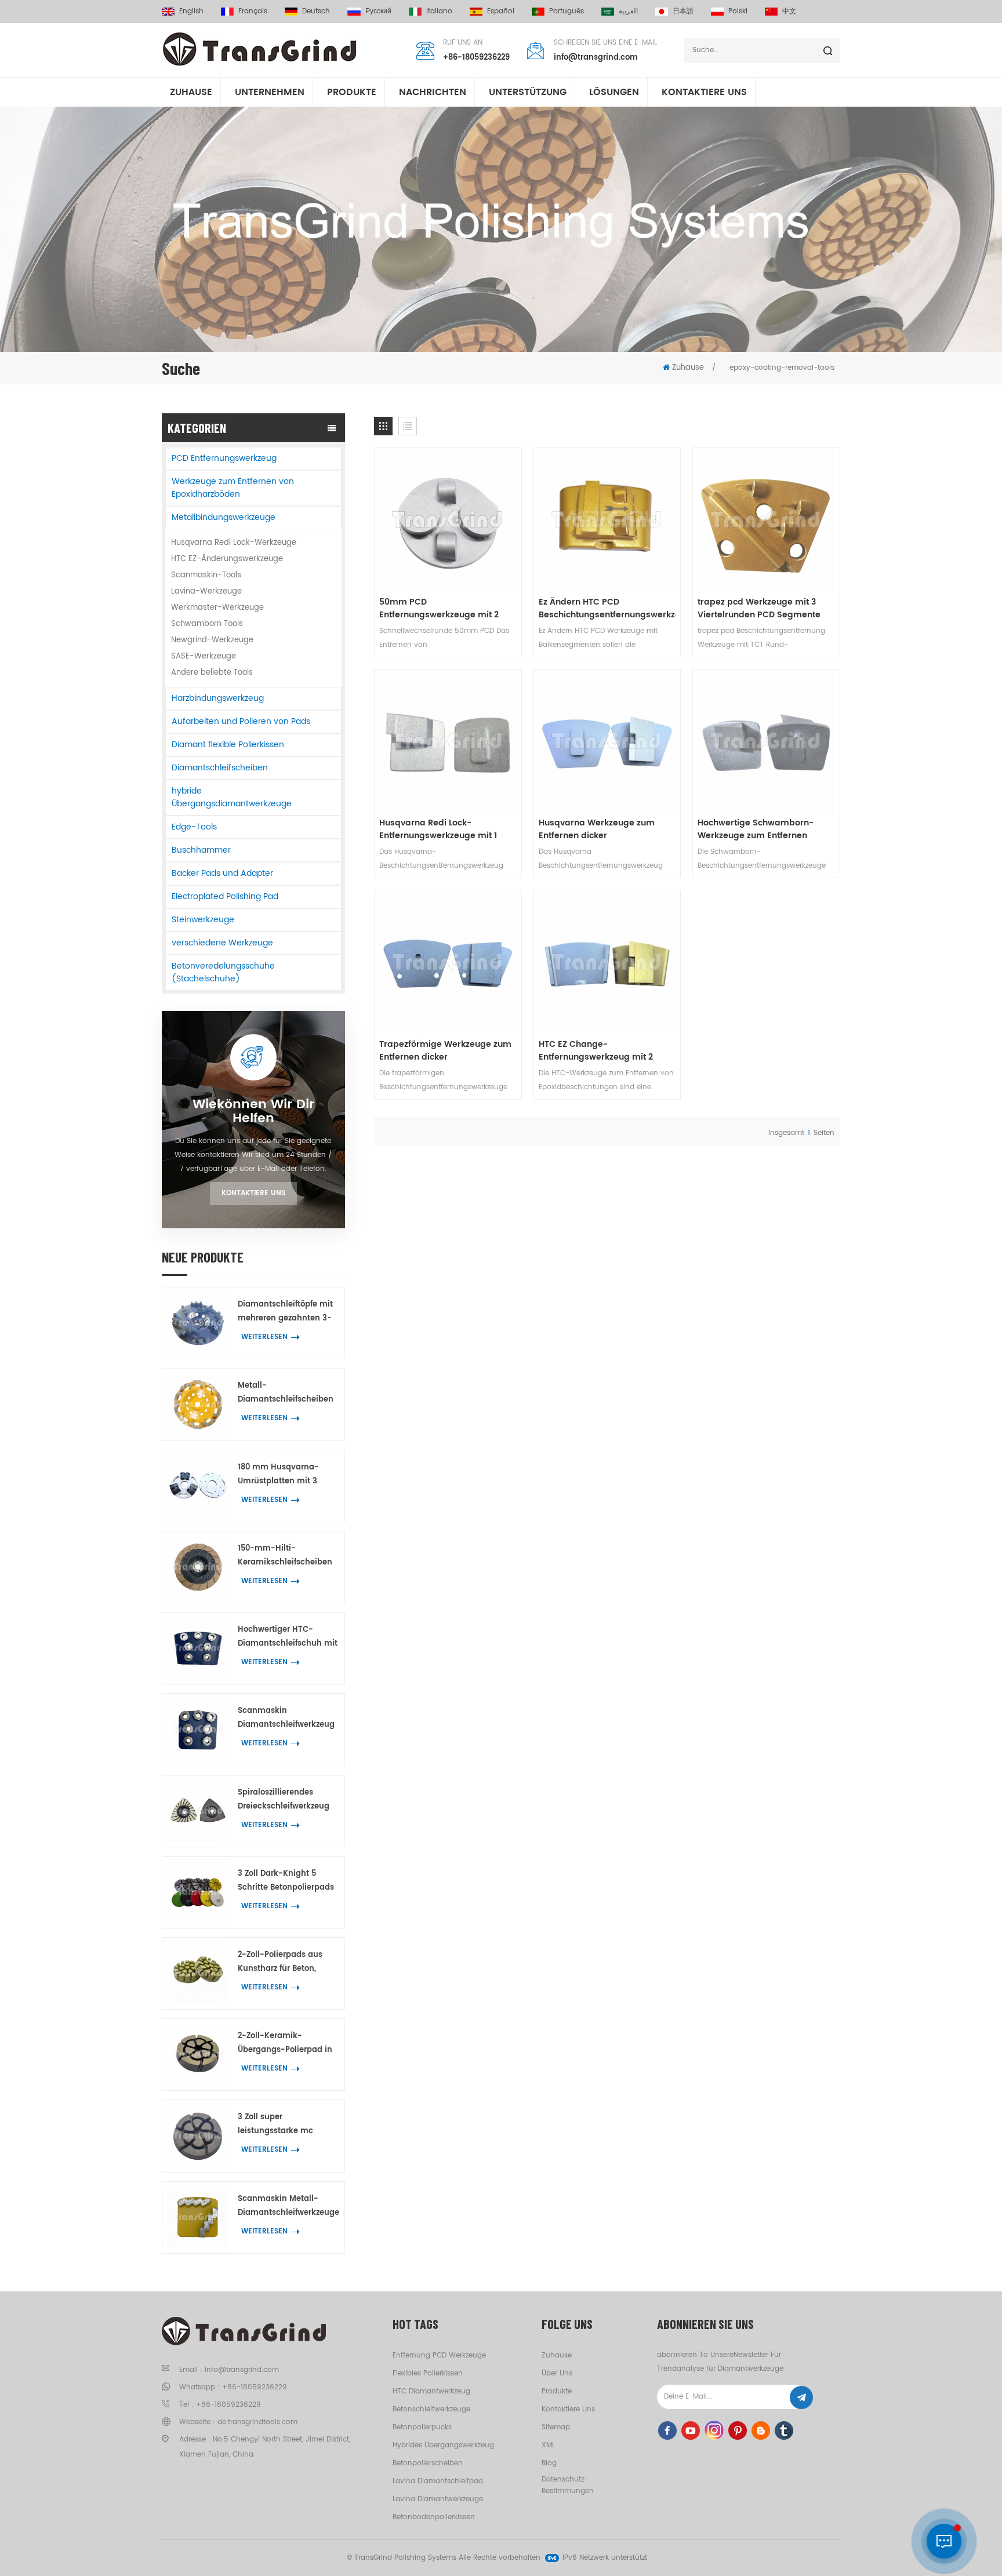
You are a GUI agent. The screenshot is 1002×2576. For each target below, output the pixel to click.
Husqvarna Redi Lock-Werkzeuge (234, 543)
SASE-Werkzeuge (204, 656)
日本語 (683, 11)
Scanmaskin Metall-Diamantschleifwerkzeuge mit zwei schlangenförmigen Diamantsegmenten (288, 2206)
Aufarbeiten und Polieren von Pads (241, 721)
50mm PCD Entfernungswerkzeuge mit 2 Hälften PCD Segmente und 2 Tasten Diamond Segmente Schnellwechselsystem (440, 609)
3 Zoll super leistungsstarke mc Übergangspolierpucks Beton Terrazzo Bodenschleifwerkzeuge (284, 2125)
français (253, 11)
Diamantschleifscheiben (220, 768)
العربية (628, 11)
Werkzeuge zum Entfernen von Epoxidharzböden (233, 488)
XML (548, 2445)
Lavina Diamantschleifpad (438, 2481)
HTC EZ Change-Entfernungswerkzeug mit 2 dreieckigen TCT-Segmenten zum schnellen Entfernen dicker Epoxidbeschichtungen (604, 1051)
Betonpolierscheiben (428, 2463)
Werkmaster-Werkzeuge (217, 608)
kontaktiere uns (704, 92)
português (567, 11)
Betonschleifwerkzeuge (431, 2409)
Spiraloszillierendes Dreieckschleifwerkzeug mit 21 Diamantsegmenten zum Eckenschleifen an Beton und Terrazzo (287, 1800)
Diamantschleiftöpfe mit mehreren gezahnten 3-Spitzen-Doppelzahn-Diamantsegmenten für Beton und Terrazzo (285, 1312)
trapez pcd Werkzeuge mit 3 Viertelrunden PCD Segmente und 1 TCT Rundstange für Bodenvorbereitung (759, 609)
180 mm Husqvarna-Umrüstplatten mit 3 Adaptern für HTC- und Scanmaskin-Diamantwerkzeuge (283, 1475)
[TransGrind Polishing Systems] (260, 49)
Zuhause (191, 92)
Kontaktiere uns (253, 1193)
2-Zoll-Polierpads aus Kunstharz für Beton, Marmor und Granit (280, 1962)
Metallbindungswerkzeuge (224, 517)
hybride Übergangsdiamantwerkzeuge (232, 797)
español (501, 11)
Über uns (557, 2373)
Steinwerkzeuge (203, 920)
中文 (789, 11)
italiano (439, 11)
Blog (549, 2463)
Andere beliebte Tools (212, 673)
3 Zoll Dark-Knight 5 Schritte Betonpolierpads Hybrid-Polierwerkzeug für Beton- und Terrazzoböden (286, 1881)
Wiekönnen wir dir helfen (253, 1112)
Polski (738, 11)
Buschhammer (201, 850)
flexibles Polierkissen (428, 2373)
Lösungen (614, 92)
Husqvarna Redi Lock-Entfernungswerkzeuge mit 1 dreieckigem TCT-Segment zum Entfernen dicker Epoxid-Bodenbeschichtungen (446, 829)
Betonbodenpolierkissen (434, 2517)
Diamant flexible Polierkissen (228, 745)
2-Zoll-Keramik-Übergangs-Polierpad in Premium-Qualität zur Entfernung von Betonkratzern (285, 2044)
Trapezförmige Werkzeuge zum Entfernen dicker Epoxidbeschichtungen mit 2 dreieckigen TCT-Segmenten (445, 1051)
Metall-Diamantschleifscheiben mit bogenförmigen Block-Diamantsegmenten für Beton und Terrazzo (286, 1393)
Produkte (352, 92)
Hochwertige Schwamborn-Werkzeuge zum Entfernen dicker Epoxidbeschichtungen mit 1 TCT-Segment (759, 829)
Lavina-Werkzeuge (206, 592)
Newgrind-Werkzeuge (212, 640)
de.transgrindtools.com (257, 2422)
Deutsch (316, 11)
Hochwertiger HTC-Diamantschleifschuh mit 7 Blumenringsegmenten (288, 1637)
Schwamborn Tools (207, 624)
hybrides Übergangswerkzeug (443, 2445)
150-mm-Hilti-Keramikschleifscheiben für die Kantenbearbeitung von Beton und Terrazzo (285, 1556)
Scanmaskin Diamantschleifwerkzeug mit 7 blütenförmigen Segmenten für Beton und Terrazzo (288, 1718)
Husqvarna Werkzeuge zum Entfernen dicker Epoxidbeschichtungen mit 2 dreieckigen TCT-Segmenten (599, 829)
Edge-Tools (194, 827)
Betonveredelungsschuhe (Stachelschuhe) (223, 972)
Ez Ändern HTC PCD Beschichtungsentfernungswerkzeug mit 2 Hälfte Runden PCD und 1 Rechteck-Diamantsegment (607, 609)
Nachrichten (433, 92)
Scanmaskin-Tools (206, 575)
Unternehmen (270, 92)
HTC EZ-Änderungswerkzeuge (227, 559)
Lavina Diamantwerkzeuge (438, 2499)
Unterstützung (528, 92)
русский (378, 11)
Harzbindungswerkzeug (218, 698)
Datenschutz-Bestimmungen (568, 2485)
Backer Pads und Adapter (222, 873)
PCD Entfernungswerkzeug (224, 458)
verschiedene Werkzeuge (222, 943)
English (191, 11)
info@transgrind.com (596, 58)
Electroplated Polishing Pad (225, 896)
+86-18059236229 (476, 58)
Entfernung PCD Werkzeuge (439, 2355)
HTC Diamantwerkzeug (431, 2391)
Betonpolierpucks (422, 2427)
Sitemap (556, 2427)
